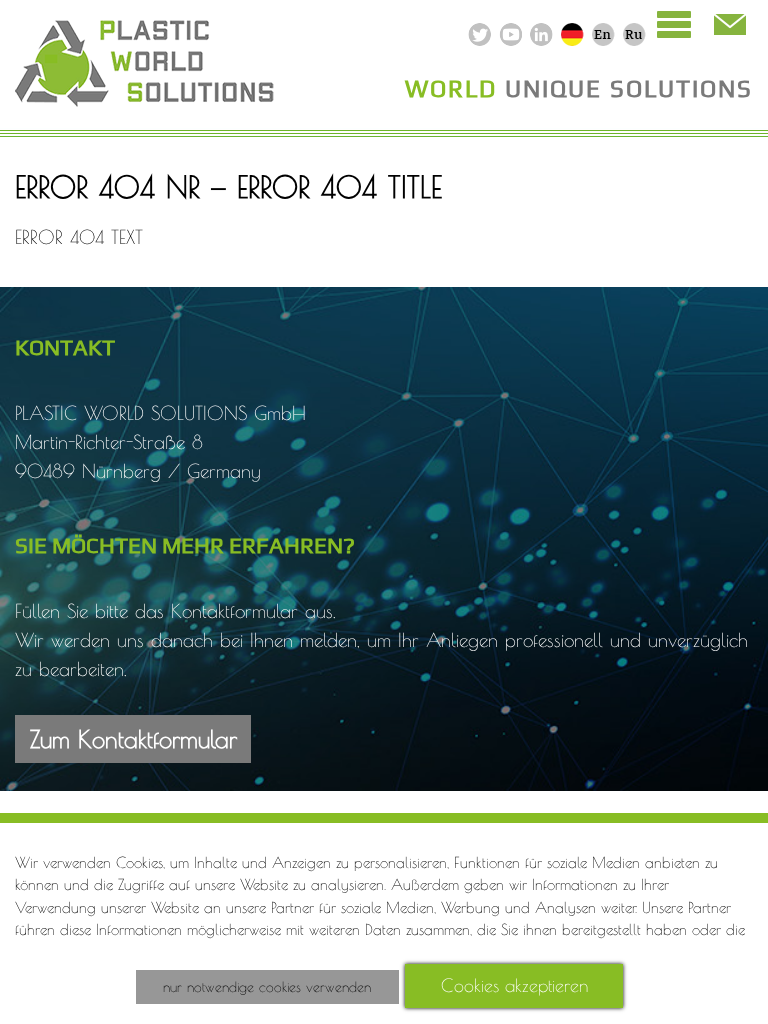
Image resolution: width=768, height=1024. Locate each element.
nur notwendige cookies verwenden (267, 987)
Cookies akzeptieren (514, 985)
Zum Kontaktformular (133, 739)
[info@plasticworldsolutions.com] (728, 25)
